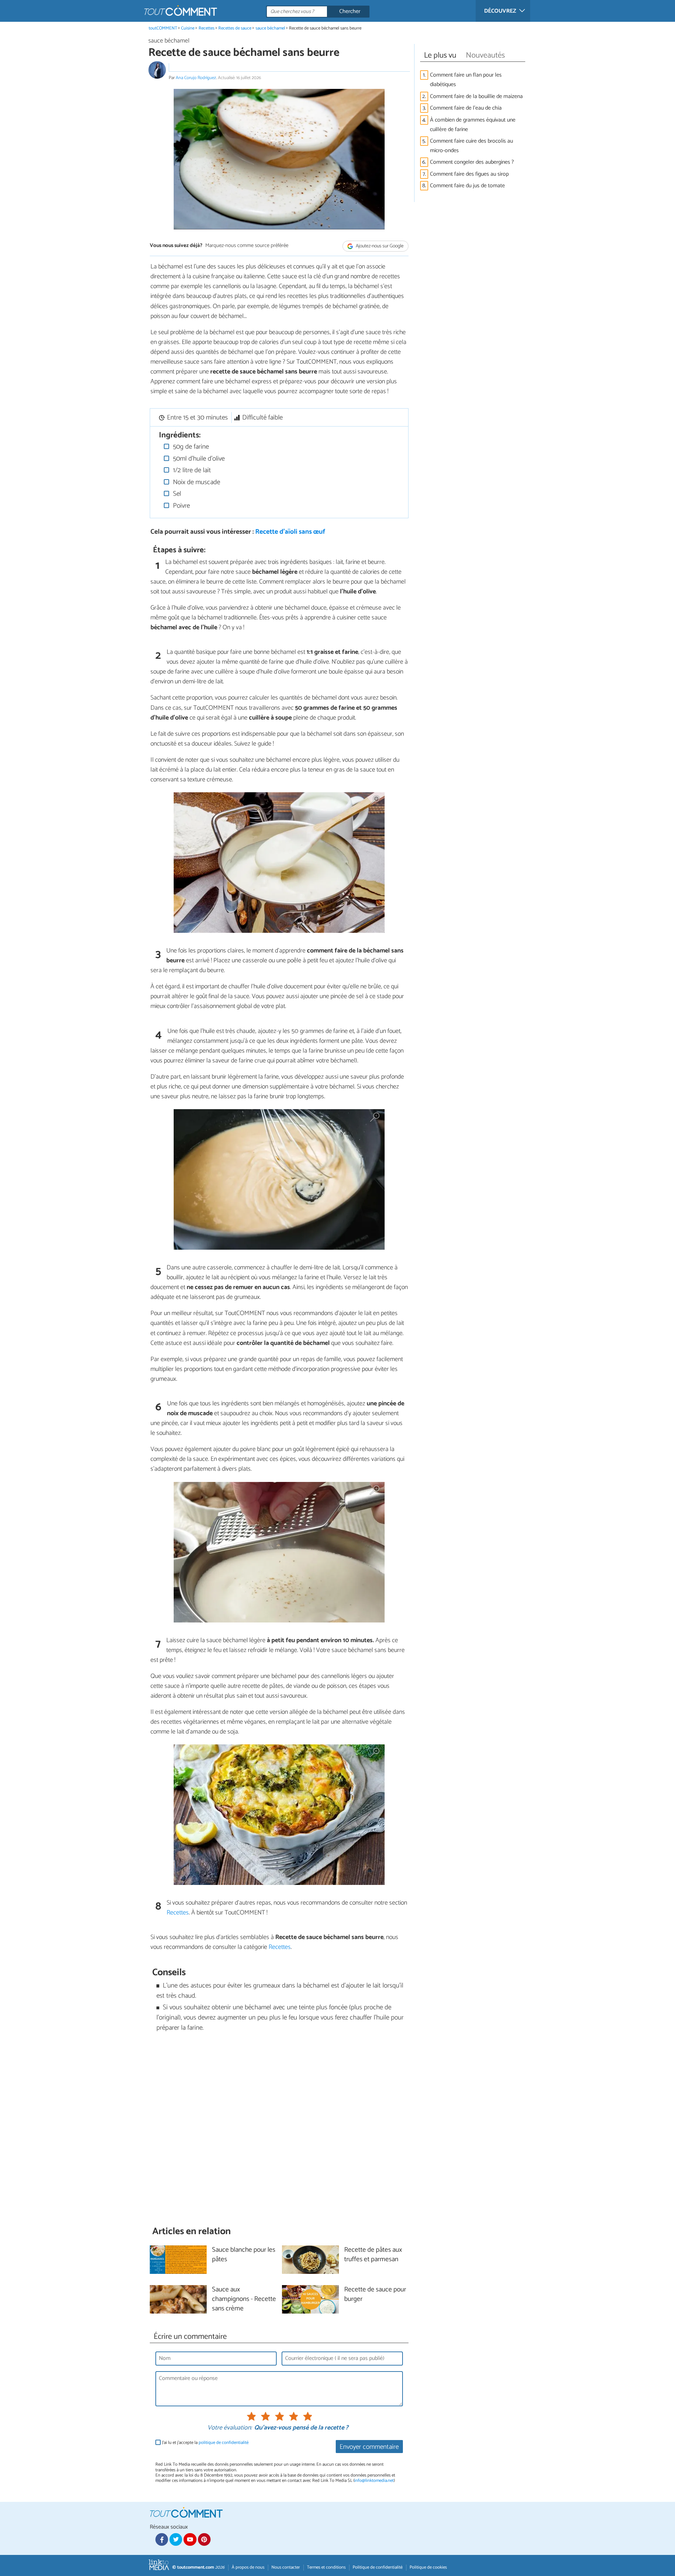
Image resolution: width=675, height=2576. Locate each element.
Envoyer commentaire (369, 2447)
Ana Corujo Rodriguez (196, 78)
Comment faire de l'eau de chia (467, 108)
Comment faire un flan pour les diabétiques (466, 80)
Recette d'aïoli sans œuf (290, 532)
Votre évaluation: (230, 2428)
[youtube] (190, 2539)
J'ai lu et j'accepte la (205, 2443)
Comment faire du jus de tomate (467, 186)
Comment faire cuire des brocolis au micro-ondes (471, 146)
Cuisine (188, 28)
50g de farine (190, 447)
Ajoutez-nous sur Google (379, 246)
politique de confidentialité (224, 2443)
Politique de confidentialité (378, 2567)
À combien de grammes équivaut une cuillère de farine (473, 125)
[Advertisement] (279, 2129)
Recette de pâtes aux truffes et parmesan (373, 2255)
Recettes (207, 28)
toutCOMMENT (163, 28)
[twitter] (176, 2539)
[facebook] (162, 2539)
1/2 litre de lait (191, 470)
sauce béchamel (270, 28)
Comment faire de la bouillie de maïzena (476, 96)
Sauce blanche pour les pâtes (244, 2255)
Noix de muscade (196, 482)
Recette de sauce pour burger (375, 2295)
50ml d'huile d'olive (198, 459)
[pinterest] (204, 2539)
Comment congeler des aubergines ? (472, 162)
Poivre (181, 506)
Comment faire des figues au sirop (469, 174)
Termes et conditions (326, 2567)
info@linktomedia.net (374, 2481)
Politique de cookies (428, 2567)
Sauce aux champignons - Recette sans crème (244, 2299)
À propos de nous (248, 2567)
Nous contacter (286, 2567)
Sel (176, 494)
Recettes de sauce (235, 28)
